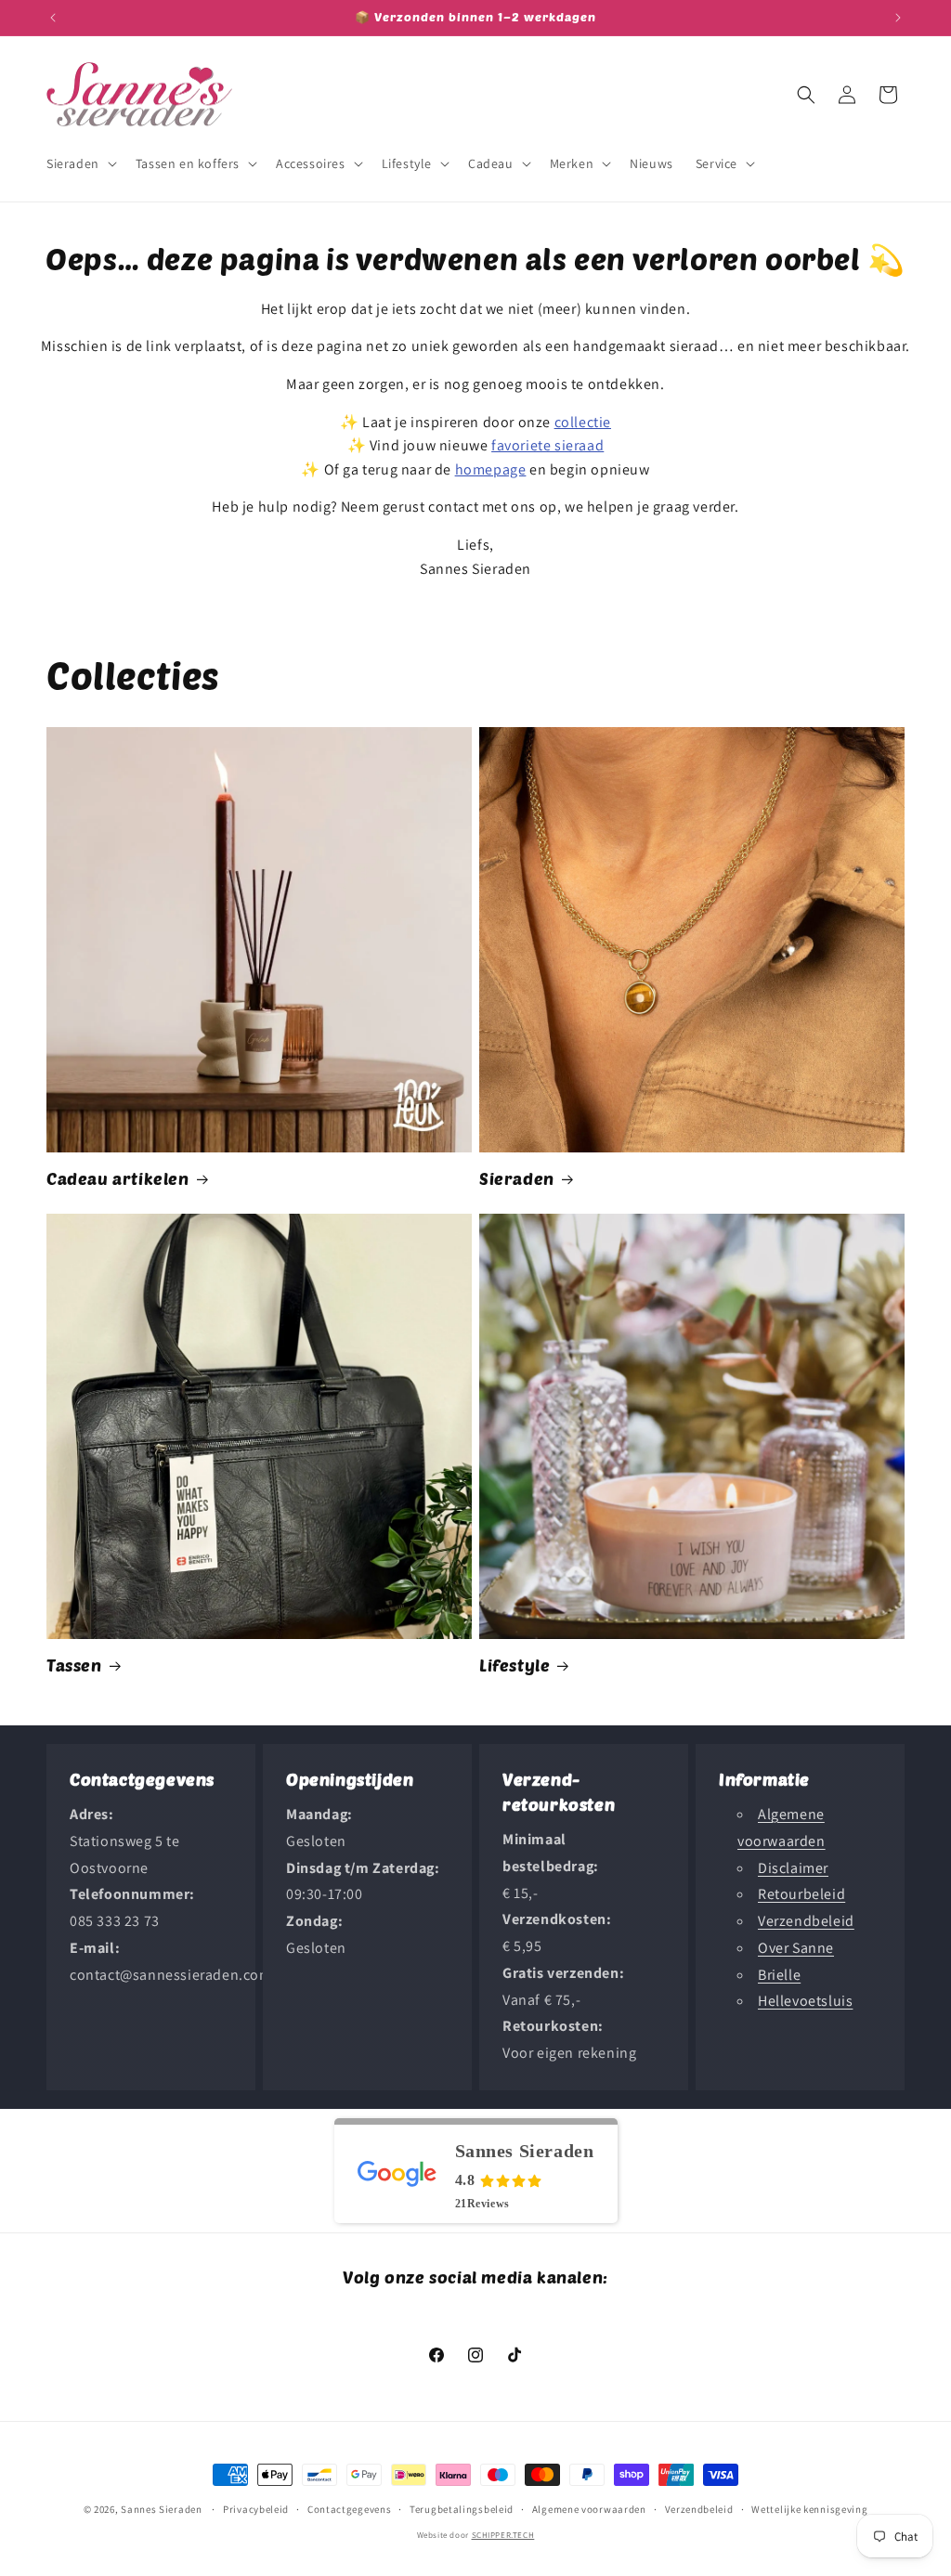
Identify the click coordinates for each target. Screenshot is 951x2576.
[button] (80, 163)
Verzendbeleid (806, 1921)
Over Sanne (796, 1948)
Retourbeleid (801, 1894)
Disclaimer (793, 1868)
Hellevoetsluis (805, 2001)
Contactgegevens (350, 2509)
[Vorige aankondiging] (53, 18)
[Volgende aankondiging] (898, 18)
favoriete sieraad (547, 445)
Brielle (779, 1975)
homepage (491, 469)
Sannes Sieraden (162, 2509)
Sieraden (517, 1178)
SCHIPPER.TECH (503, 2535)
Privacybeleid (256, 2509)
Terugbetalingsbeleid (462, 2509)
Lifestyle (515, 1665)
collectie (583, 422)
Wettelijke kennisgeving (809, 2509)
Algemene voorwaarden (589, 2509)
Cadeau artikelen (118, 1178)
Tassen (74, 1665)
